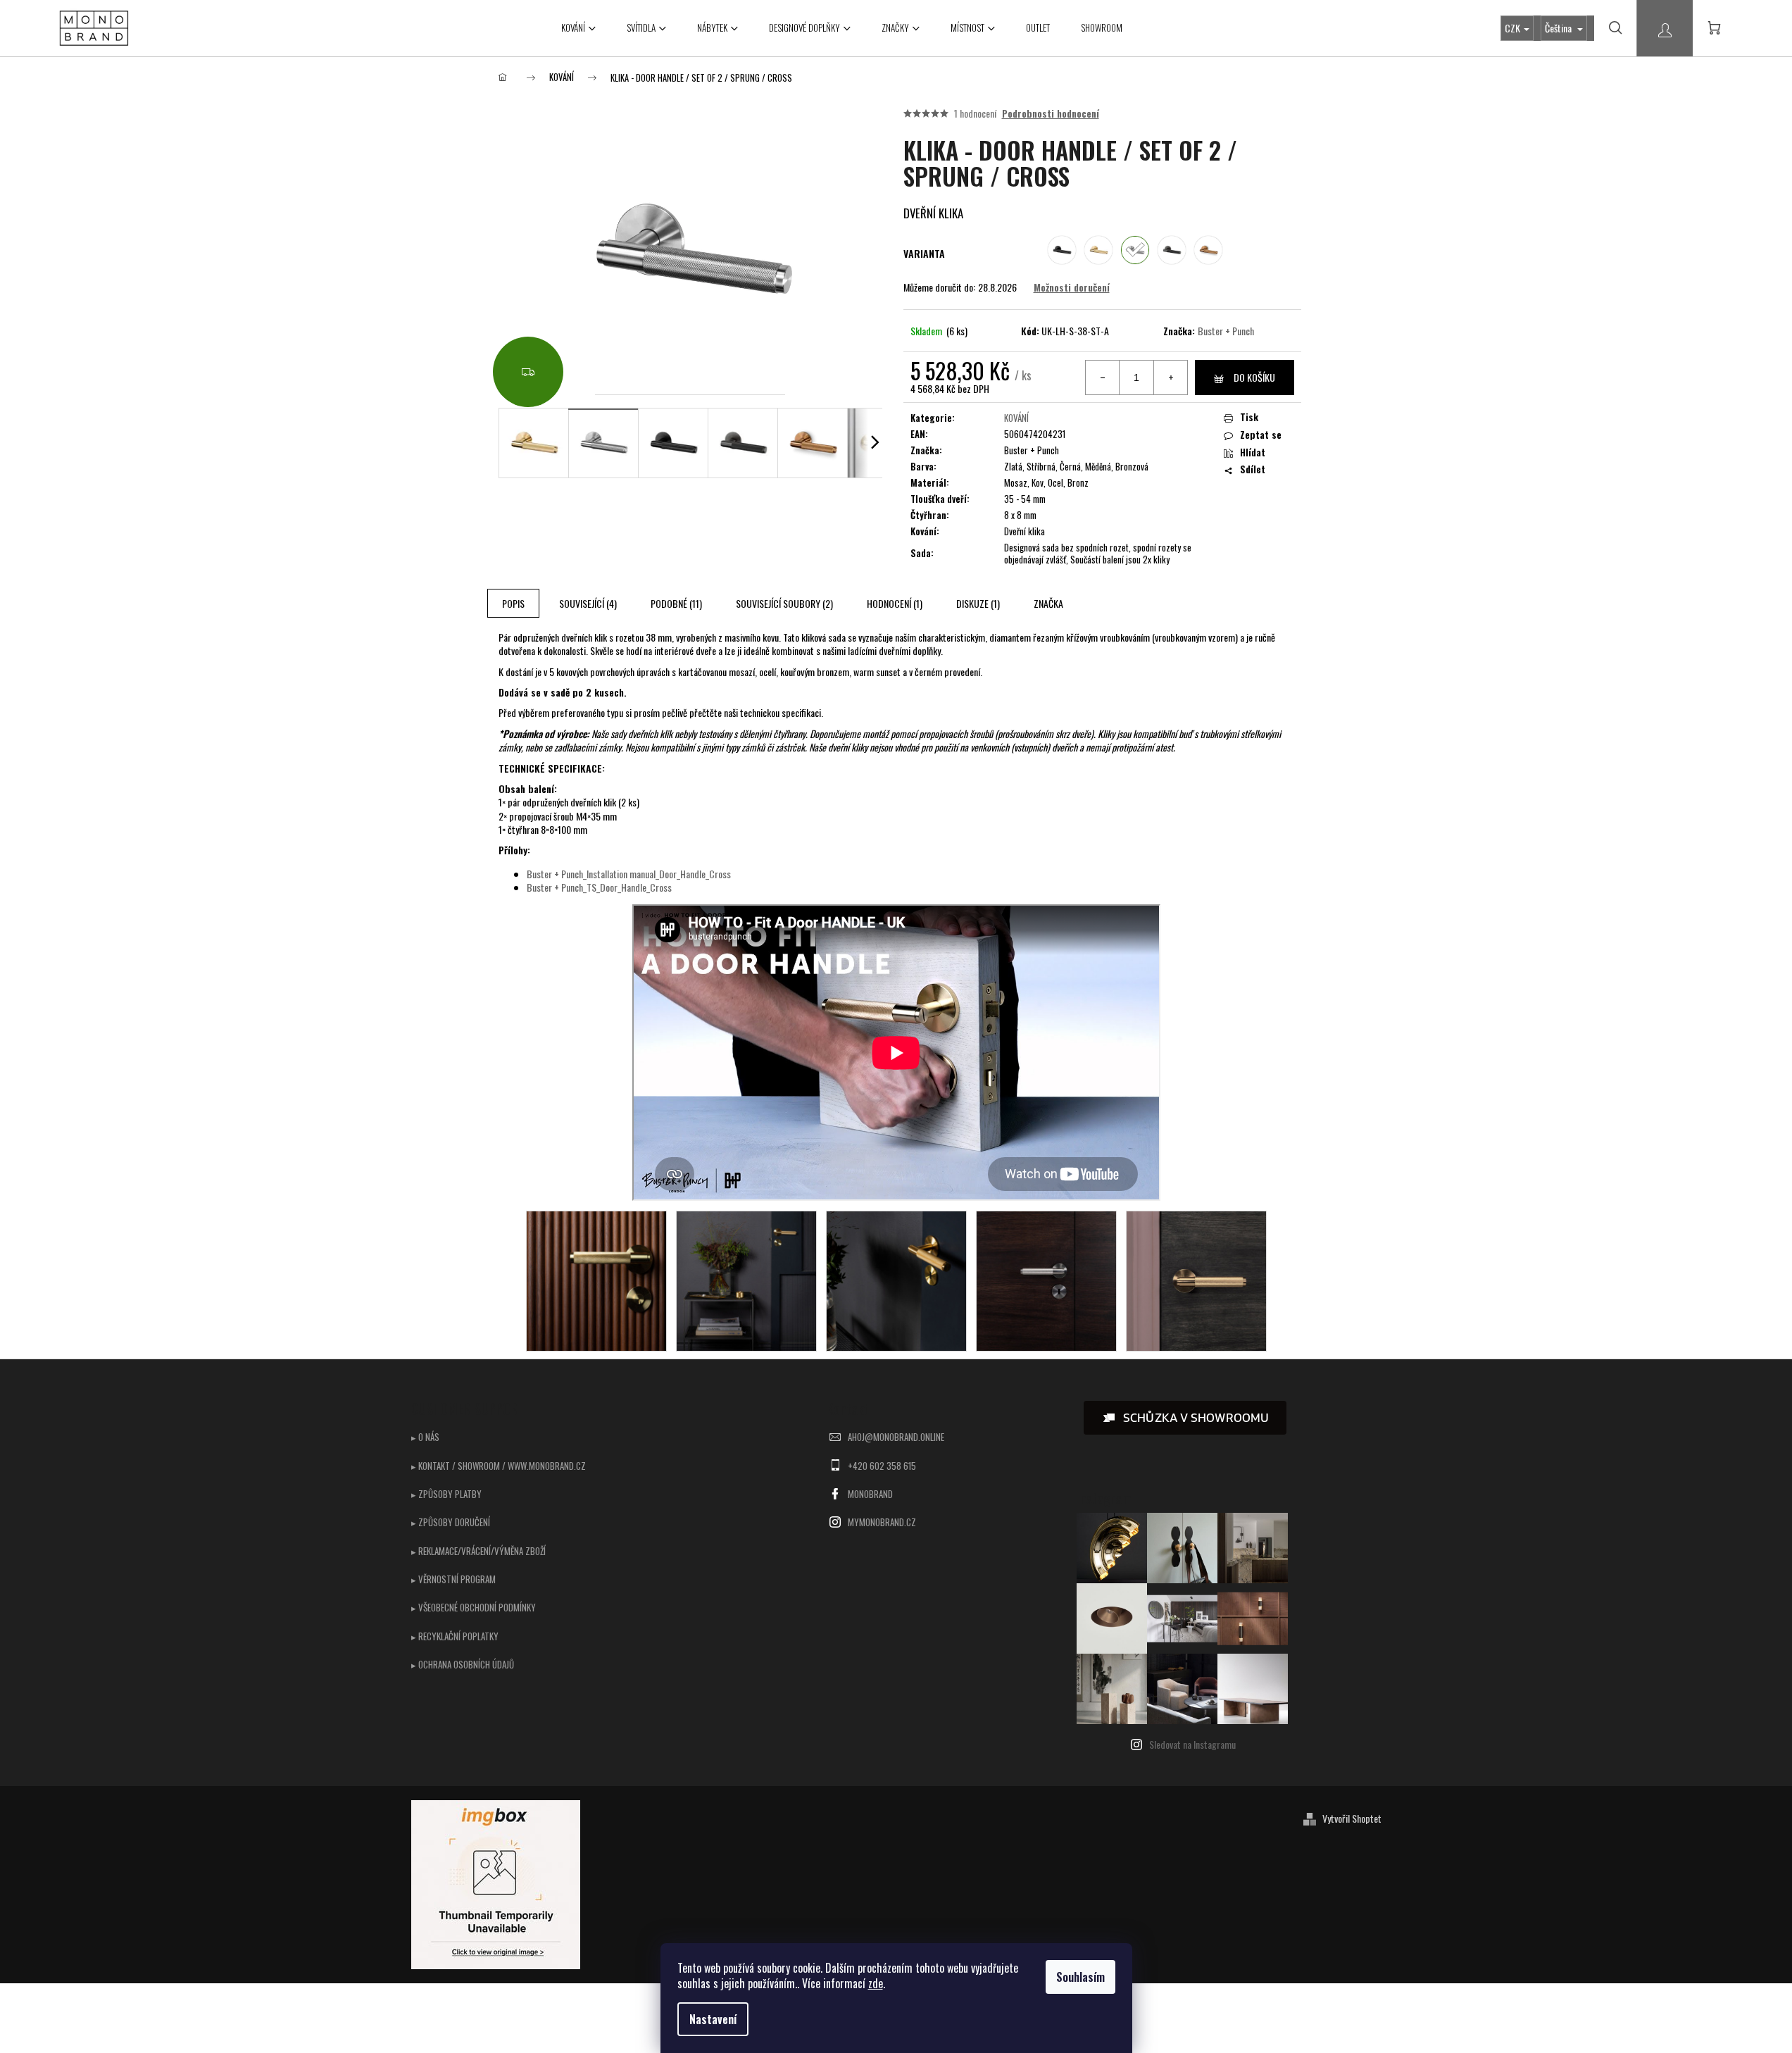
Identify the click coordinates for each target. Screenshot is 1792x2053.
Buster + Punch (1226, 331)
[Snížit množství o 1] (1103, 377)
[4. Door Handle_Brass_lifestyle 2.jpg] (596, 1279)
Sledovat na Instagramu (1192, 1744)
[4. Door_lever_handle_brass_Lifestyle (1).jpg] (896, 1279)
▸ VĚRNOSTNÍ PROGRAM (453, 1579)
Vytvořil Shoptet (1352, 1818)
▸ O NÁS (425, 1437)
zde (876, 1983)
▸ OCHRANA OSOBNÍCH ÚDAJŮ (463, 1664)
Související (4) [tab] (588, 603)
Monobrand (870, 1494)
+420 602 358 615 (882, 1466)
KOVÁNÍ (1016, 418)
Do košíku (1254, 377)
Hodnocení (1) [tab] (895, 603)
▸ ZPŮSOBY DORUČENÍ (451, 1522)
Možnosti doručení (1072, 287)
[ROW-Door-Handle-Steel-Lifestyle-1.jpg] (1046, 1279)
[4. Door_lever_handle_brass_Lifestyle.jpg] (746, 1279)
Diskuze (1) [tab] (978, 603)
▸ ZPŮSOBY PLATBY (446, 1494)
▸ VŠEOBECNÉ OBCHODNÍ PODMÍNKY (474, 1607)
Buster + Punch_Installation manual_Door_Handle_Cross (629, 874)
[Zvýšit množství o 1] (1170, 377)
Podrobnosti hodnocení (1051, 113)
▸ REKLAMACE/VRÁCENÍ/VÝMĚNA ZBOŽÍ (478, 1551)
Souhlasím (1080, 1977)
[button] (1185, 1418)
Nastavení (713, 2019)
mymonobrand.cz (882, 1522)
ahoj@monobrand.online (896, 1437)
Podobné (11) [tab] (676, 603)
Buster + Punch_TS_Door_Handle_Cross (599, 887)
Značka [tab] (1048, 603)
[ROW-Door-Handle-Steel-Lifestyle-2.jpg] (1196, 1279)
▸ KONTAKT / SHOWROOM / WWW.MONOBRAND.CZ (499, 1466)
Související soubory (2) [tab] (784, 603)
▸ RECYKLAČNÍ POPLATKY (455, 1636)
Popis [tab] (513, 603)
